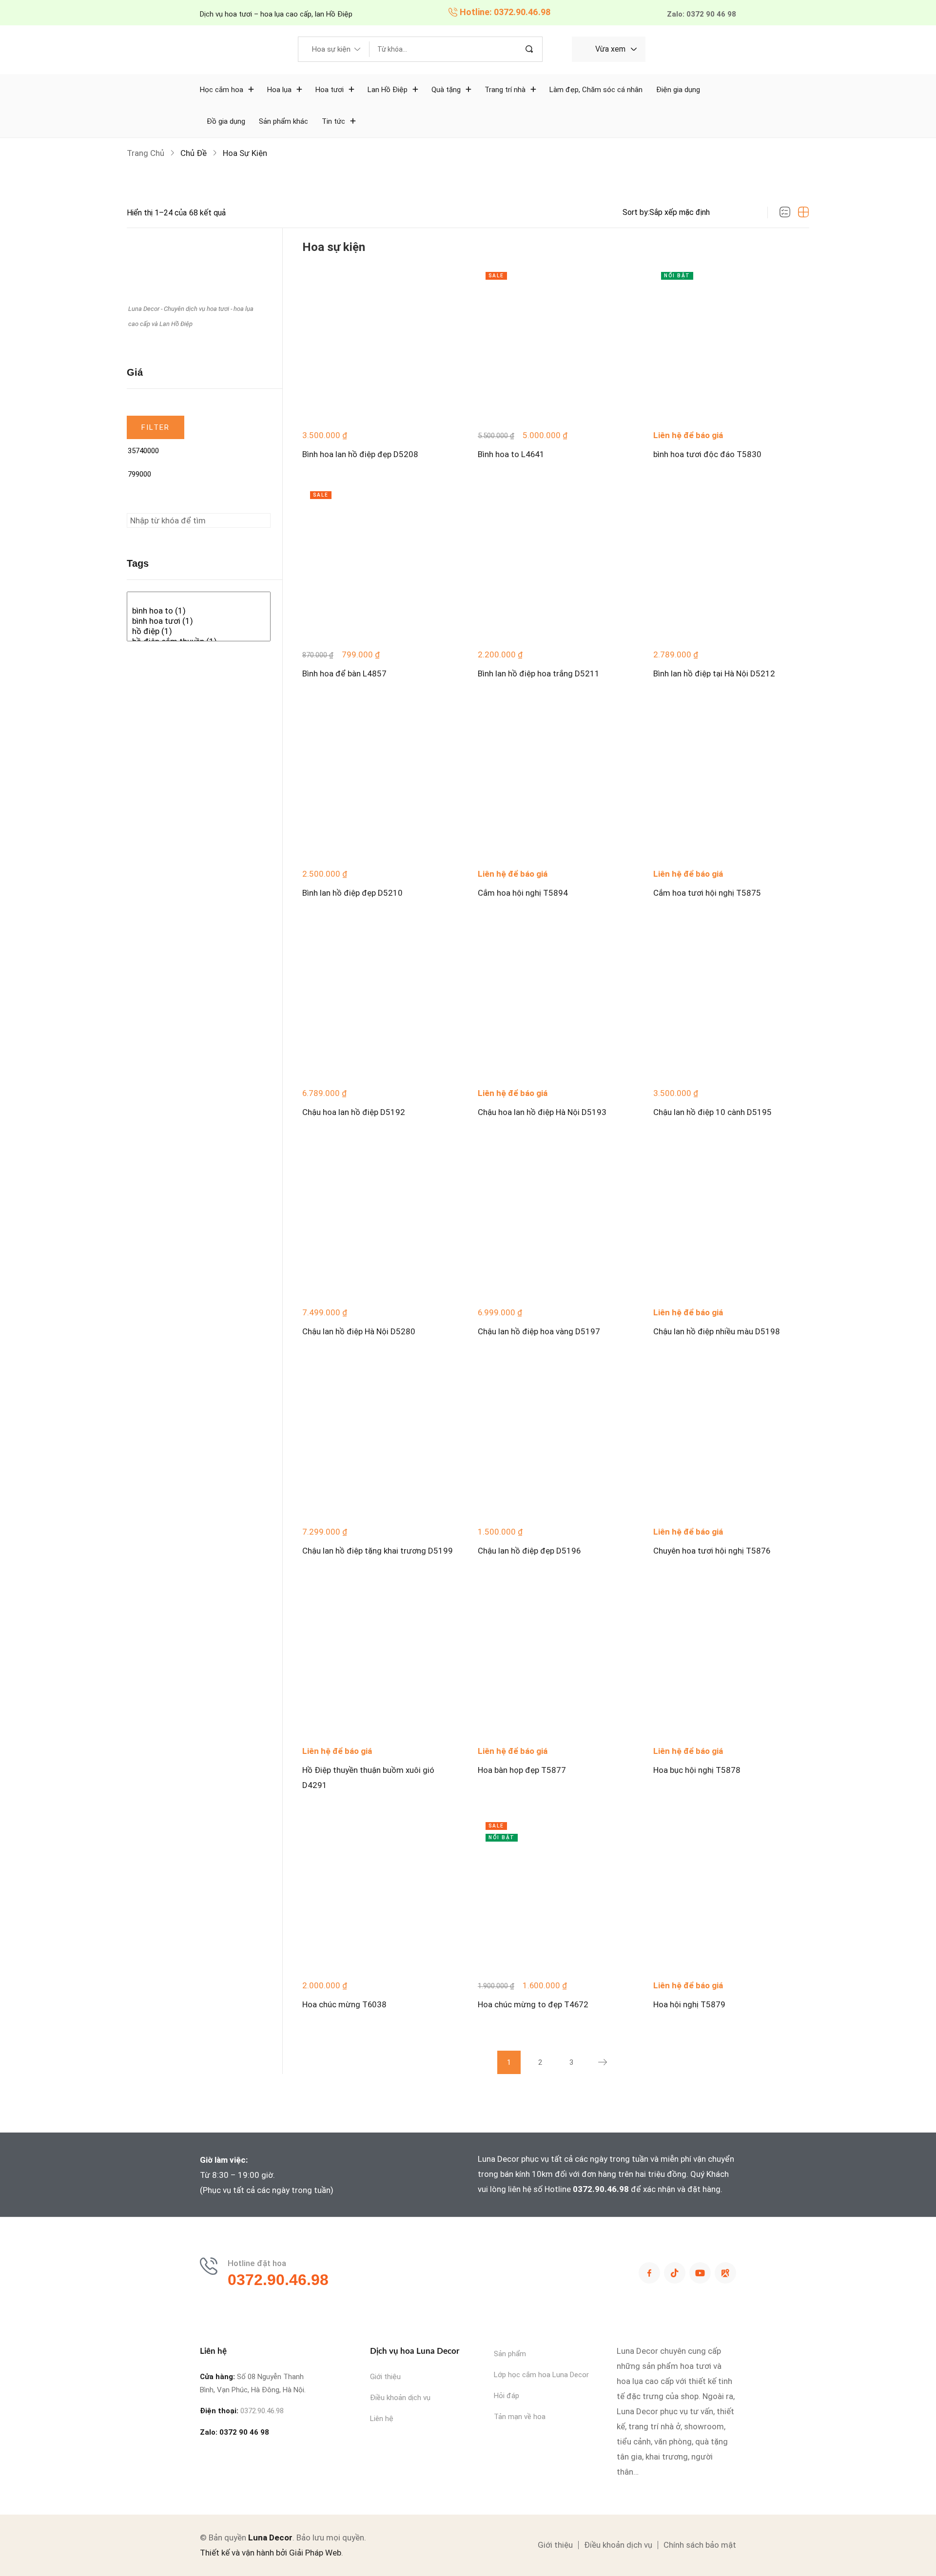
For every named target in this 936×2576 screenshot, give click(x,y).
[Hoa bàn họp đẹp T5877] (556, 1658)
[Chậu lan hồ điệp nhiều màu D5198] (731, 1219)
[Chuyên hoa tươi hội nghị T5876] (731, 1439)
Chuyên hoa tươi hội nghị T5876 (712, 1551)
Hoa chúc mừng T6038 (344, 2004)
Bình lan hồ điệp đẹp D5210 (352, 893)
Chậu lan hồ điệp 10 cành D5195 (712, 1112)
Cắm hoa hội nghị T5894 (523, 893)
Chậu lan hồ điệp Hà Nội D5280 (359, 1331)
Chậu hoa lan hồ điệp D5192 (354, 1112)
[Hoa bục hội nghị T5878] (731, 1658)
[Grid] (803, 212)
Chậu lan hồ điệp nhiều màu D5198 (717, 1331)
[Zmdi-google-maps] (725, 2273)
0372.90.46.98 (601, 2189)
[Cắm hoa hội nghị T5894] (556, 781)
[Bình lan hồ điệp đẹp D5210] (380, 781)
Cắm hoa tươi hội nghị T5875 (707, 893)
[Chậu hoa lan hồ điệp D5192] (380, 1000)
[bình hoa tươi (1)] (199, 621)
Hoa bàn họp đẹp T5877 (522, 1770)
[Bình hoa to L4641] (556, 342)
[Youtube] (700, 2273)
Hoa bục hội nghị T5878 (697, 1770)
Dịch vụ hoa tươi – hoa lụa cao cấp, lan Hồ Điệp (276, 14)
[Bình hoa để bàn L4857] (380, 561)
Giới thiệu (385, 2377)
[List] (785, 212)
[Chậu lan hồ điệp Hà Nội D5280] (380, 1219)
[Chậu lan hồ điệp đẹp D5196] (556, 1439)
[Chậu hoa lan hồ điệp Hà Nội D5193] (556, 1000)
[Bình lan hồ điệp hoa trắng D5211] (556, 561)
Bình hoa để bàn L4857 (344, 673)
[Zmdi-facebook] (649, 2273)
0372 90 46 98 (244, 2432)
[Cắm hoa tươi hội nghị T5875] (731, 781)
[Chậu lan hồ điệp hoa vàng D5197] (556, 1219)
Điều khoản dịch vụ (400, 2398)
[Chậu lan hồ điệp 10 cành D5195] (731, 1000)
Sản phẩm (510, 2354)
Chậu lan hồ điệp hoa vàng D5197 (539, 1331)
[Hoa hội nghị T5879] (731, 1892)
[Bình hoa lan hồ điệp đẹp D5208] (380, 342)
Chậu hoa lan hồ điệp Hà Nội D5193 (542, 1112)
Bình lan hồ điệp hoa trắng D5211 (539, 673)
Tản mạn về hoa (520, 2417)
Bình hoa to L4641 (511, 454)
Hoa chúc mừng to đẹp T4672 (533, 2004)
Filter (156, 427)
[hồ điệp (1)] (199, 631)
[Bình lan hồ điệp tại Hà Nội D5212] (731, 561)
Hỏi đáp (507, 2396)
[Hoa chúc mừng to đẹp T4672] (556, 1892)
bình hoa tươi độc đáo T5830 (707, 454)
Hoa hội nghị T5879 (689, 2004)
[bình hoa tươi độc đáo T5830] (731, 342)
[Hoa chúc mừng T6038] (380, 1892)
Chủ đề (194, 153)
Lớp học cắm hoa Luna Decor (541, 2375)
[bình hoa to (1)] (199, 611)
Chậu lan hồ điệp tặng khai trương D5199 (378, 1551)
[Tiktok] (675, 2273)
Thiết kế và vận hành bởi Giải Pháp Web (271, 2553)
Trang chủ (146, 153)
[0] (199, 601)
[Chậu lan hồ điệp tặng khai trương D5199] (380, 1439)
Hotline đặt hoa (257, 2263)
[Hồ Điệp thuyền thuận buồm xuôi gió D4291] (380, 1658)
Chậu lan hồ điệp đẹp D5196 (529, 1551)
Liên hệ (382, 2419)
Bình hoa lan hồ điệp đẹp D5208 (360, 454)
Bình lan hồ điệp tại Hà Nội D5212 (714, 673)
